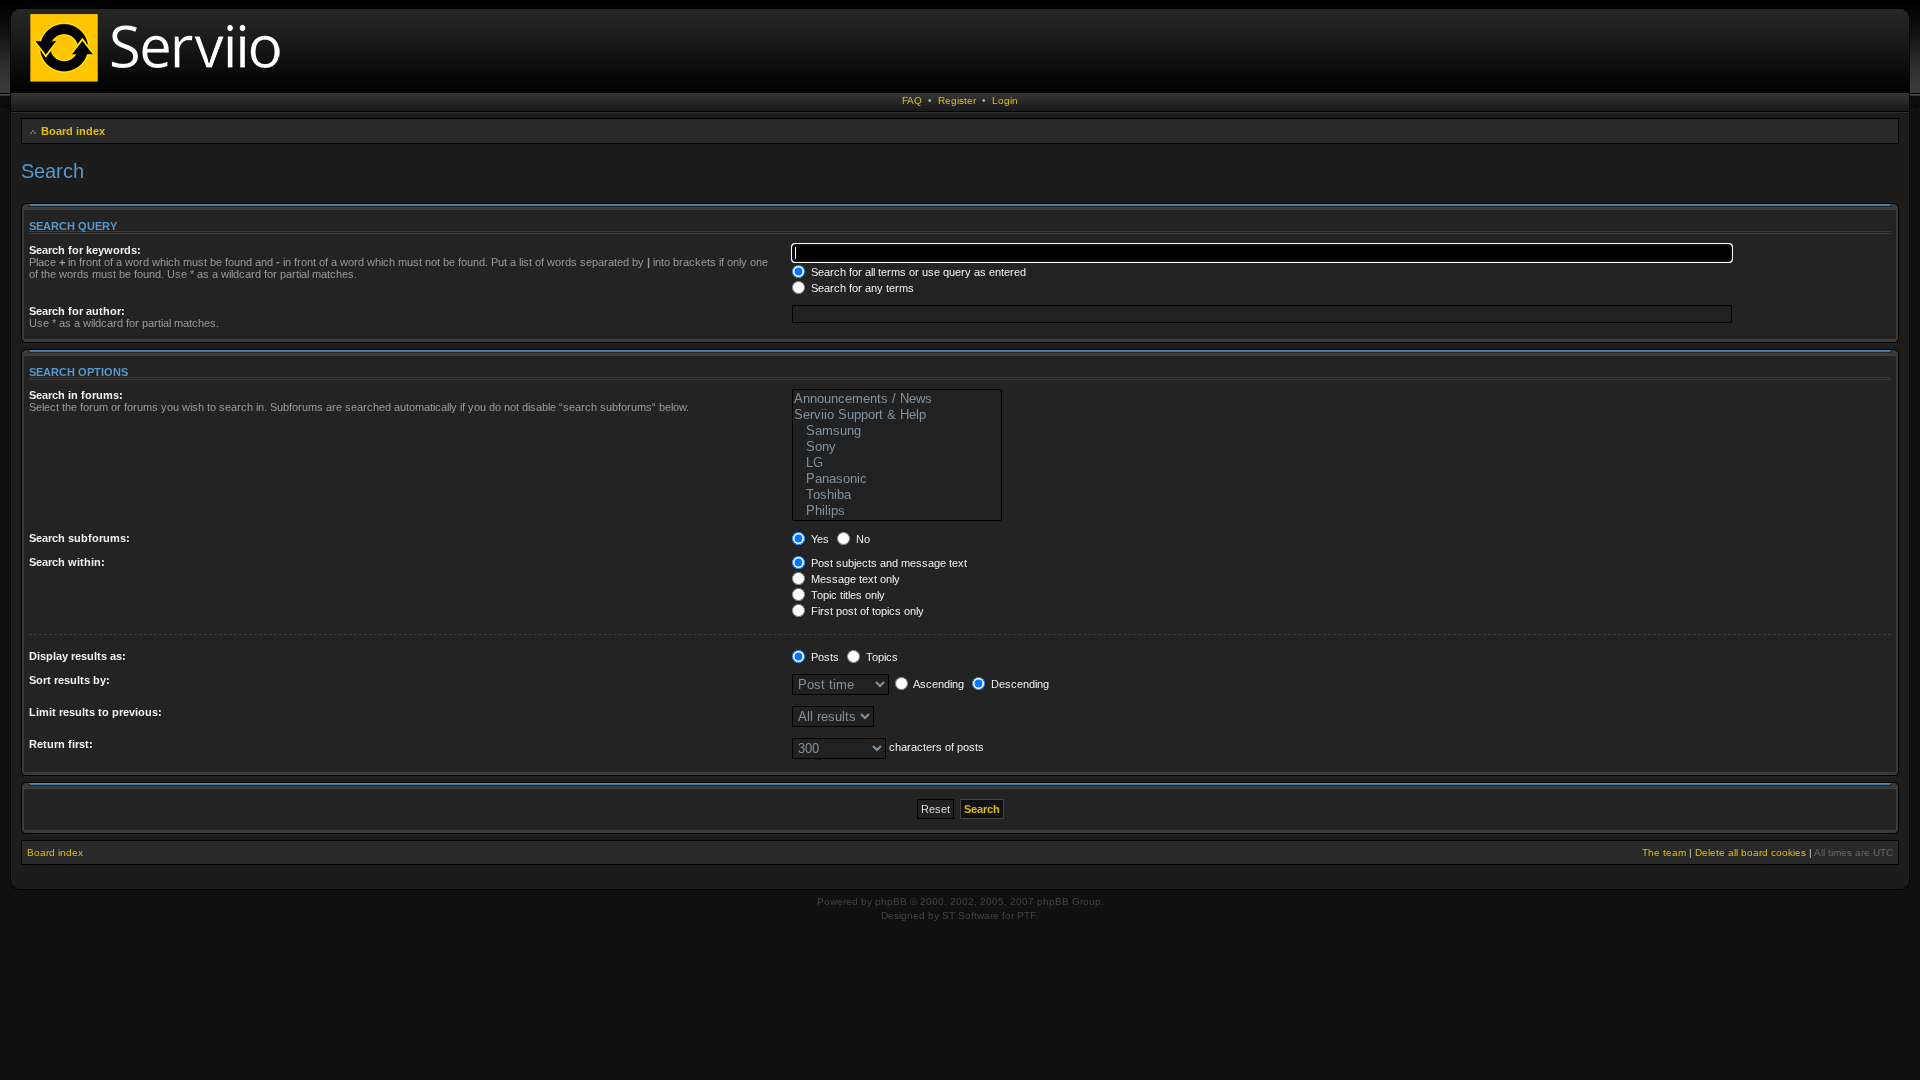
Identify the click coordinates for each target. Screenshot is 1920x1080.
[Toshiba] (896, 495)
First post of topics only (866, 611)
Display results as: (77, 656)
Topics (880, 657)
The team (1664, 852)
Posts (823, 657)
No (861, 539)
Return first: (61, 744)
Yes (818, 539)
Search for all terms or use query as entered (917, 272)
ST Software (970, 915)
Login (1005, 100)
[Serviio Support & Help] (896, 415)
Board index (73, 131)
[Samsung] (896, 431)
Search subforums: (79, 538)
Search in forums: (76, 395)
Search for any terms (861, 288)
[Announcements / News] (896, 399)
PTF (1026, 915)
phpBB (891, 901)
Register (957, 100)
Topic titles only (846, 595)
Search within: (67, 562)
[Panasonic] (896, 479)
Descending (1018, 684)
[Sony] (896, 447)
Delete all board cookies (1750, 852)
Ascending (937, 684)
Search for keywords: (85, 250)
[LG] (896, 463)
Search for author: (77, 311)
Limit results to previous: (95, 712)
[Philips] (896, 511)
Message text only (854, 579)
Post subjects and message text (887, 563)
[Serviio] (161, 84)
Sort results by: (69, 680)
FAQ (912, 100)
